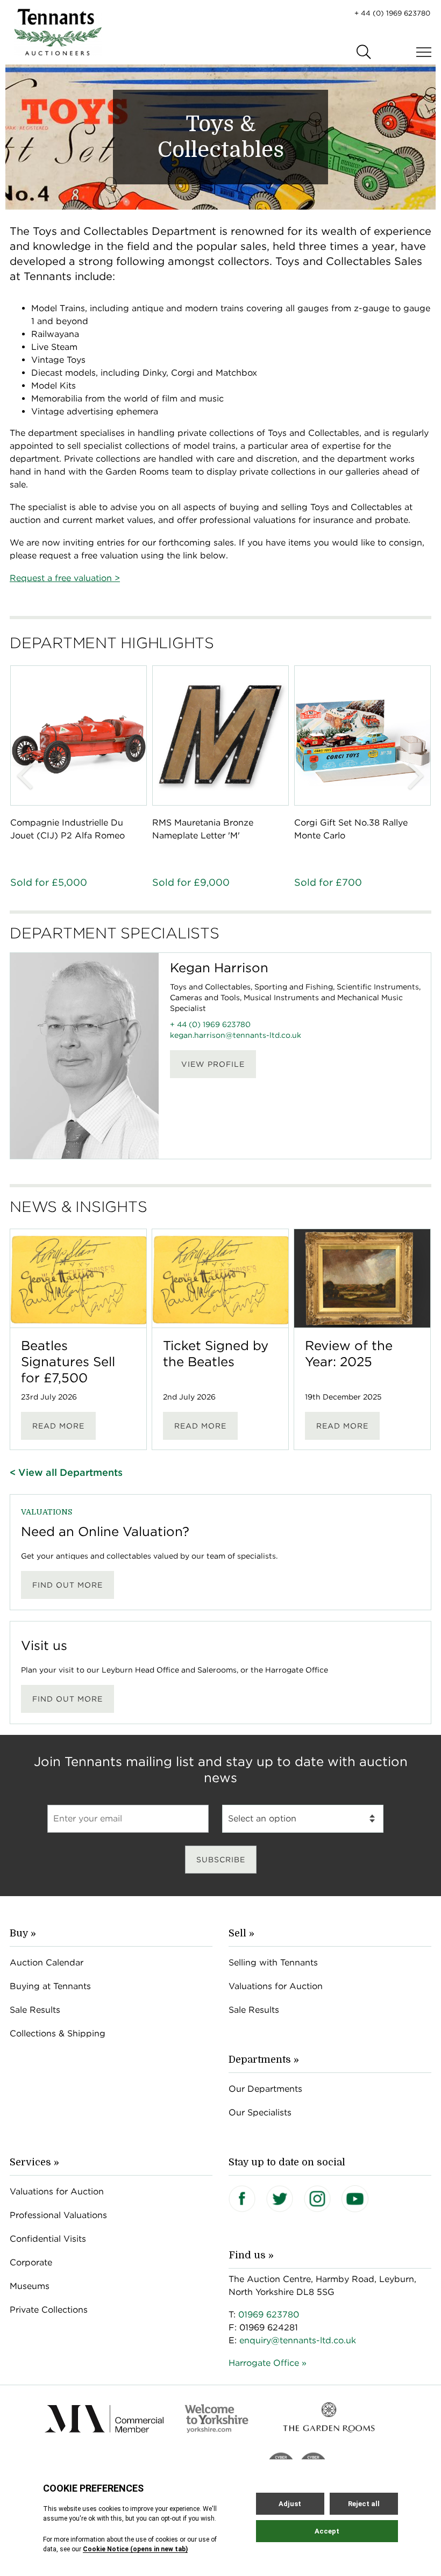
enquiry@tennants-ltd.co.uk (298, 2340)
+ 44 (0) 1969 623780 (392, 13)
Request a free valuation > (65, 578)
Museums (30, 2286)
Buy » (23, 1933)
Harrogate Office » (268, 2363)
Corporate (31, 2262)
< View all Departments (66, 1472)
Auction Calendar (47, 1963)
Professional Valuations (58, 2215)
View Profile (213, 1064)
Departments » (264, 2060)
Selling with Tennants (273, 1963)
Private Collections (49, 2310)
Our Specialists (260, 2112)
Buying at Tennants (50, 1986)
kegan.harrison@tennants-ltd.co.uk (236, 1035)
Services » (34, 2162)
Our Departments (265, 2089)
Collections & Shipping (58, 2033)
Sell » (241, 1933)
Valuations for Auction (276, 1986)
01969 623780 (269, 2315)
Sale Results (35, 2010)
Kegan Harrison (219, 968)
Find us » (251, 2255)
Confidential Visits (48, 2239)
